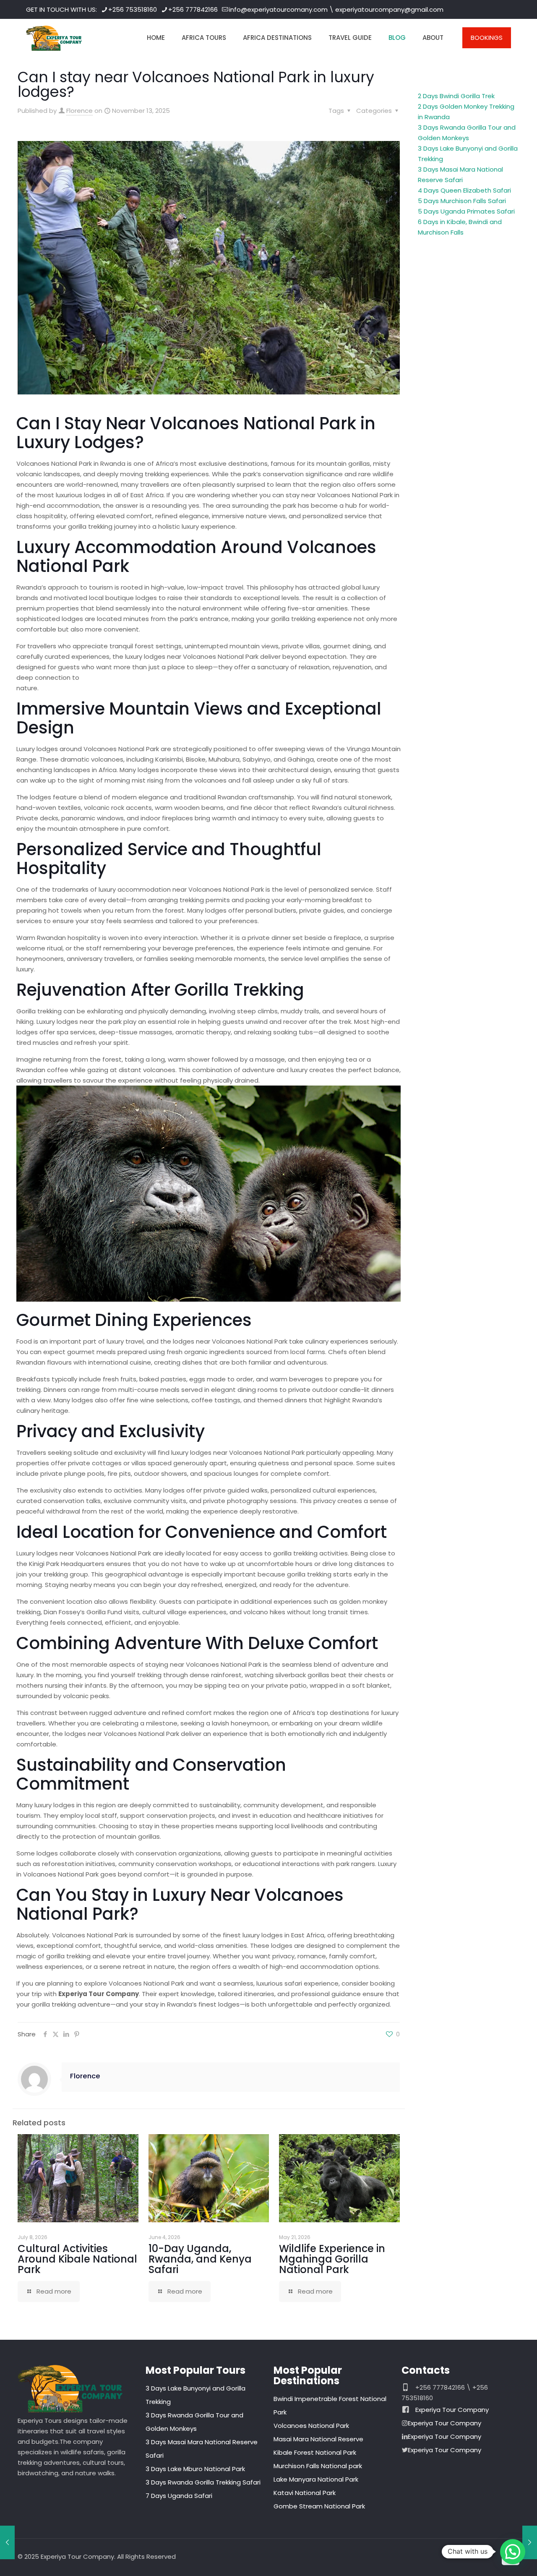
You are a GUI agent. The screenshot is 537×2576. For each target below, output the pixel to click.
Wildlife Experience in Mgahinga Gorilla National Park (332, 2259)
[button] (513, 2552)
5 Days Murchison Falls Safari (462, 201)
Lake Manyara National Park (316, 2479)
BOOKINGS (487, 38)
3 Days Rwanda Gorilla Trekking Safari (203, 2482)
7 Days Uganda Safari (179, 2496)
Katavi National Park (305, 2493)
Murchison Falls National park (318, 2466)
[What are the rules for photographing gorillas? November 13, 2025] (7, 2542)
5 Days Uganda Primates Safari (466, 211)
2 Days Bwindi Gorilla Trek (456, 96)
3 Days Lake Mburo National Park (195, 2469)
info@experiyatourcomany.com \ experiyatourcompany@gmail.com (336, 9)
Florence (80, 111)
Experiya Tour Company (452, 2410)
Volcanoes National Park (311, 2426)
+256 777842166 (193, 9)
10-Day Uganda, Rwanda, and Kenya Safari (200, 2259)
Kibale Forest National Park (315, 2452)
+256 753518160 (133, 9)
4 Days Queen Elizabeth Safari (464, 190)
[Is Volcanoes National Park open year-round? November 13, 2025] (530, 2542)
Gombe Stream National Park (319, 2506)
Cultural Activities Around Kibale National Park (77, 2259)
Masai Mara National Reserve (318, 2439)
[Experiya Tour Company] (54, 38)
